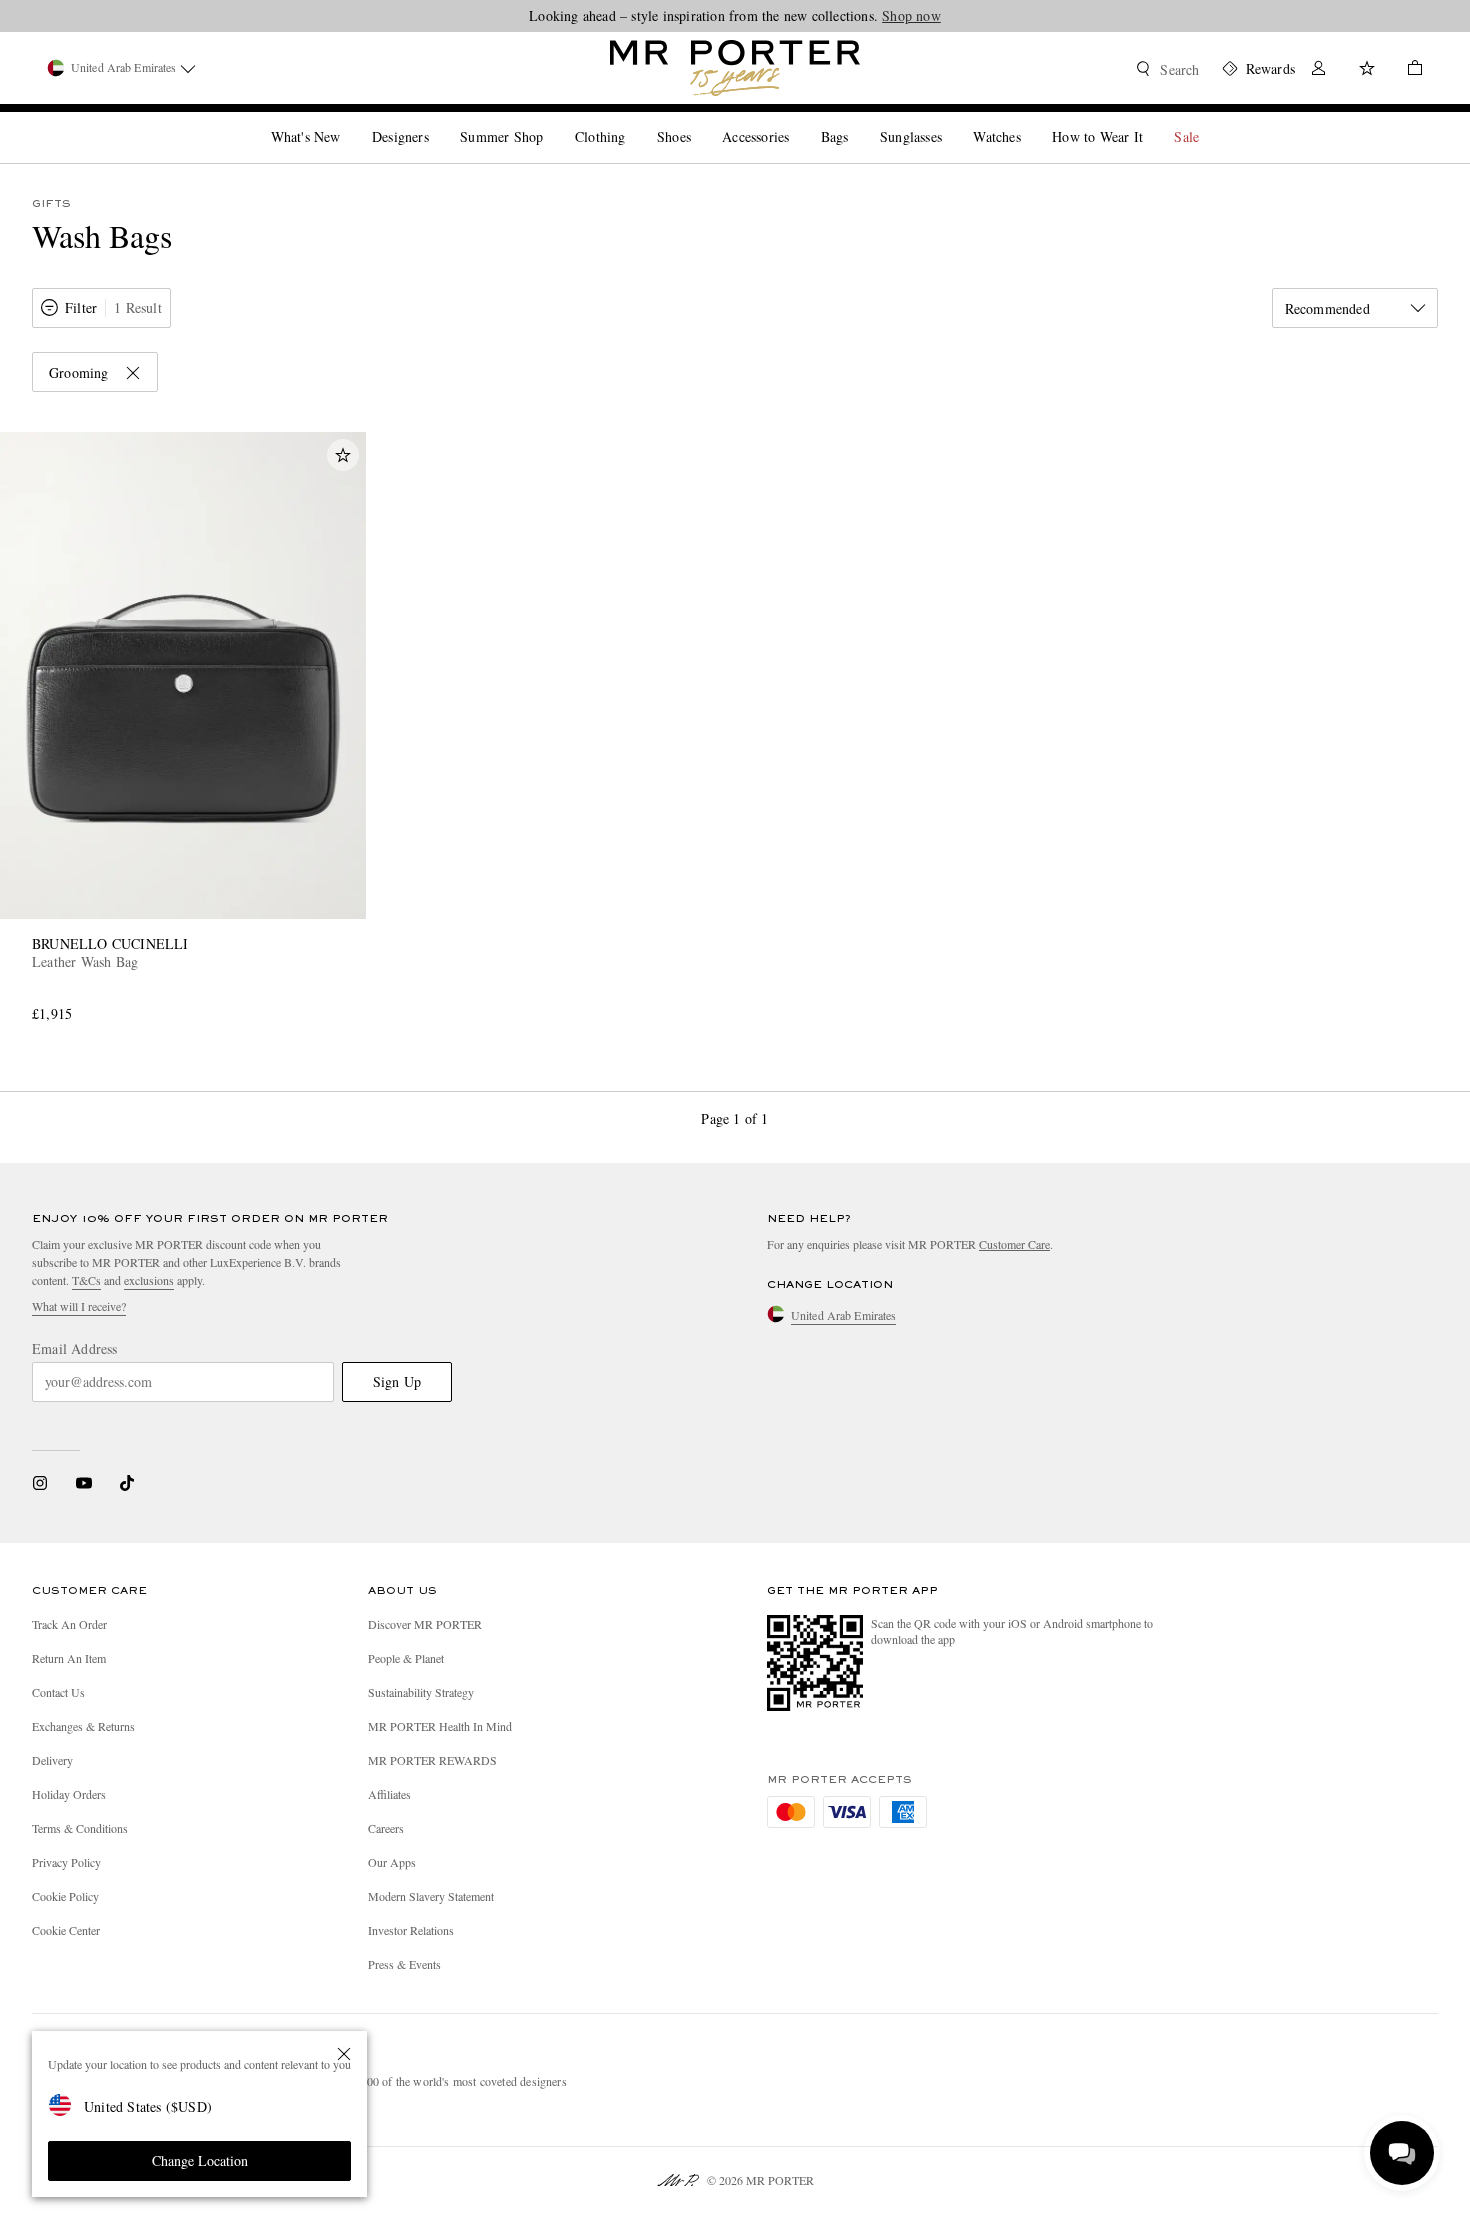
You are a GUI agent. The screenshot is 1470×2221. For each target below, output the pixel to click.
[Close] (344, 2054)
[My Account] (1319, 70)
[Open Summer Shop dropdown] (551, 120)
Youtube (83, 1483)
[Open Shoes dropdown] (699, 120)
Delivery (52, 1760)
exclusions (149, 1280)
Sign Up (397, 1381)
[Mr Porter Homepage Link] (735, 68)
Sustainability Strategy (421, 1692)
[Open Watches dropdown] (1029, 120)
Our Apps (392, 1862)
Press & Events (404, 1964)
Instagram (40, 1483)
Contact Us (58, 1692)
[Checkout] (1407, 70)
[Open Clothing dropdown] (633, 120)
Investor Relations (411, 1930)
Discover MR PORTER (425, 1624)
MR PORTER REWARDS (432, 1760)
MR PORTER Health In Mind (440, 1726)
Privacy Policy (66, 1862)
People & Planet (406, 1658)
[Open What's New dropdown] (348, 120)
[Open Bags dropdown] (856, 120)
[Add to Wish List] (343, 455)
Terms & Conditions (80, 1828)
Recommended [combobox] (1327, 308)
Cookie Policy (65, 1896)
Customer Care (1014, 1244)
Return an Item (69, 1658)
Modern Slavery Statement (431, 1896)
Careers (386, 1828)
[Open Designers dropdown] (437, 120)
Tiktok (127, 1483)
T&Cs (86, 1280)
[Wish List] (1367, 70)
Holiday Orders (69, 1794)
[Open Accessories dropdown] (797, 120)
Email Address (75, 1349)
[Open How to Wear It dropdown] (1151, 120)
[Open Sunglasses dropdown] (950, 120)
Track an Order (69, 1624)
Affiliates (389, 1794)
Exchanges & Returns (83, 1726)
